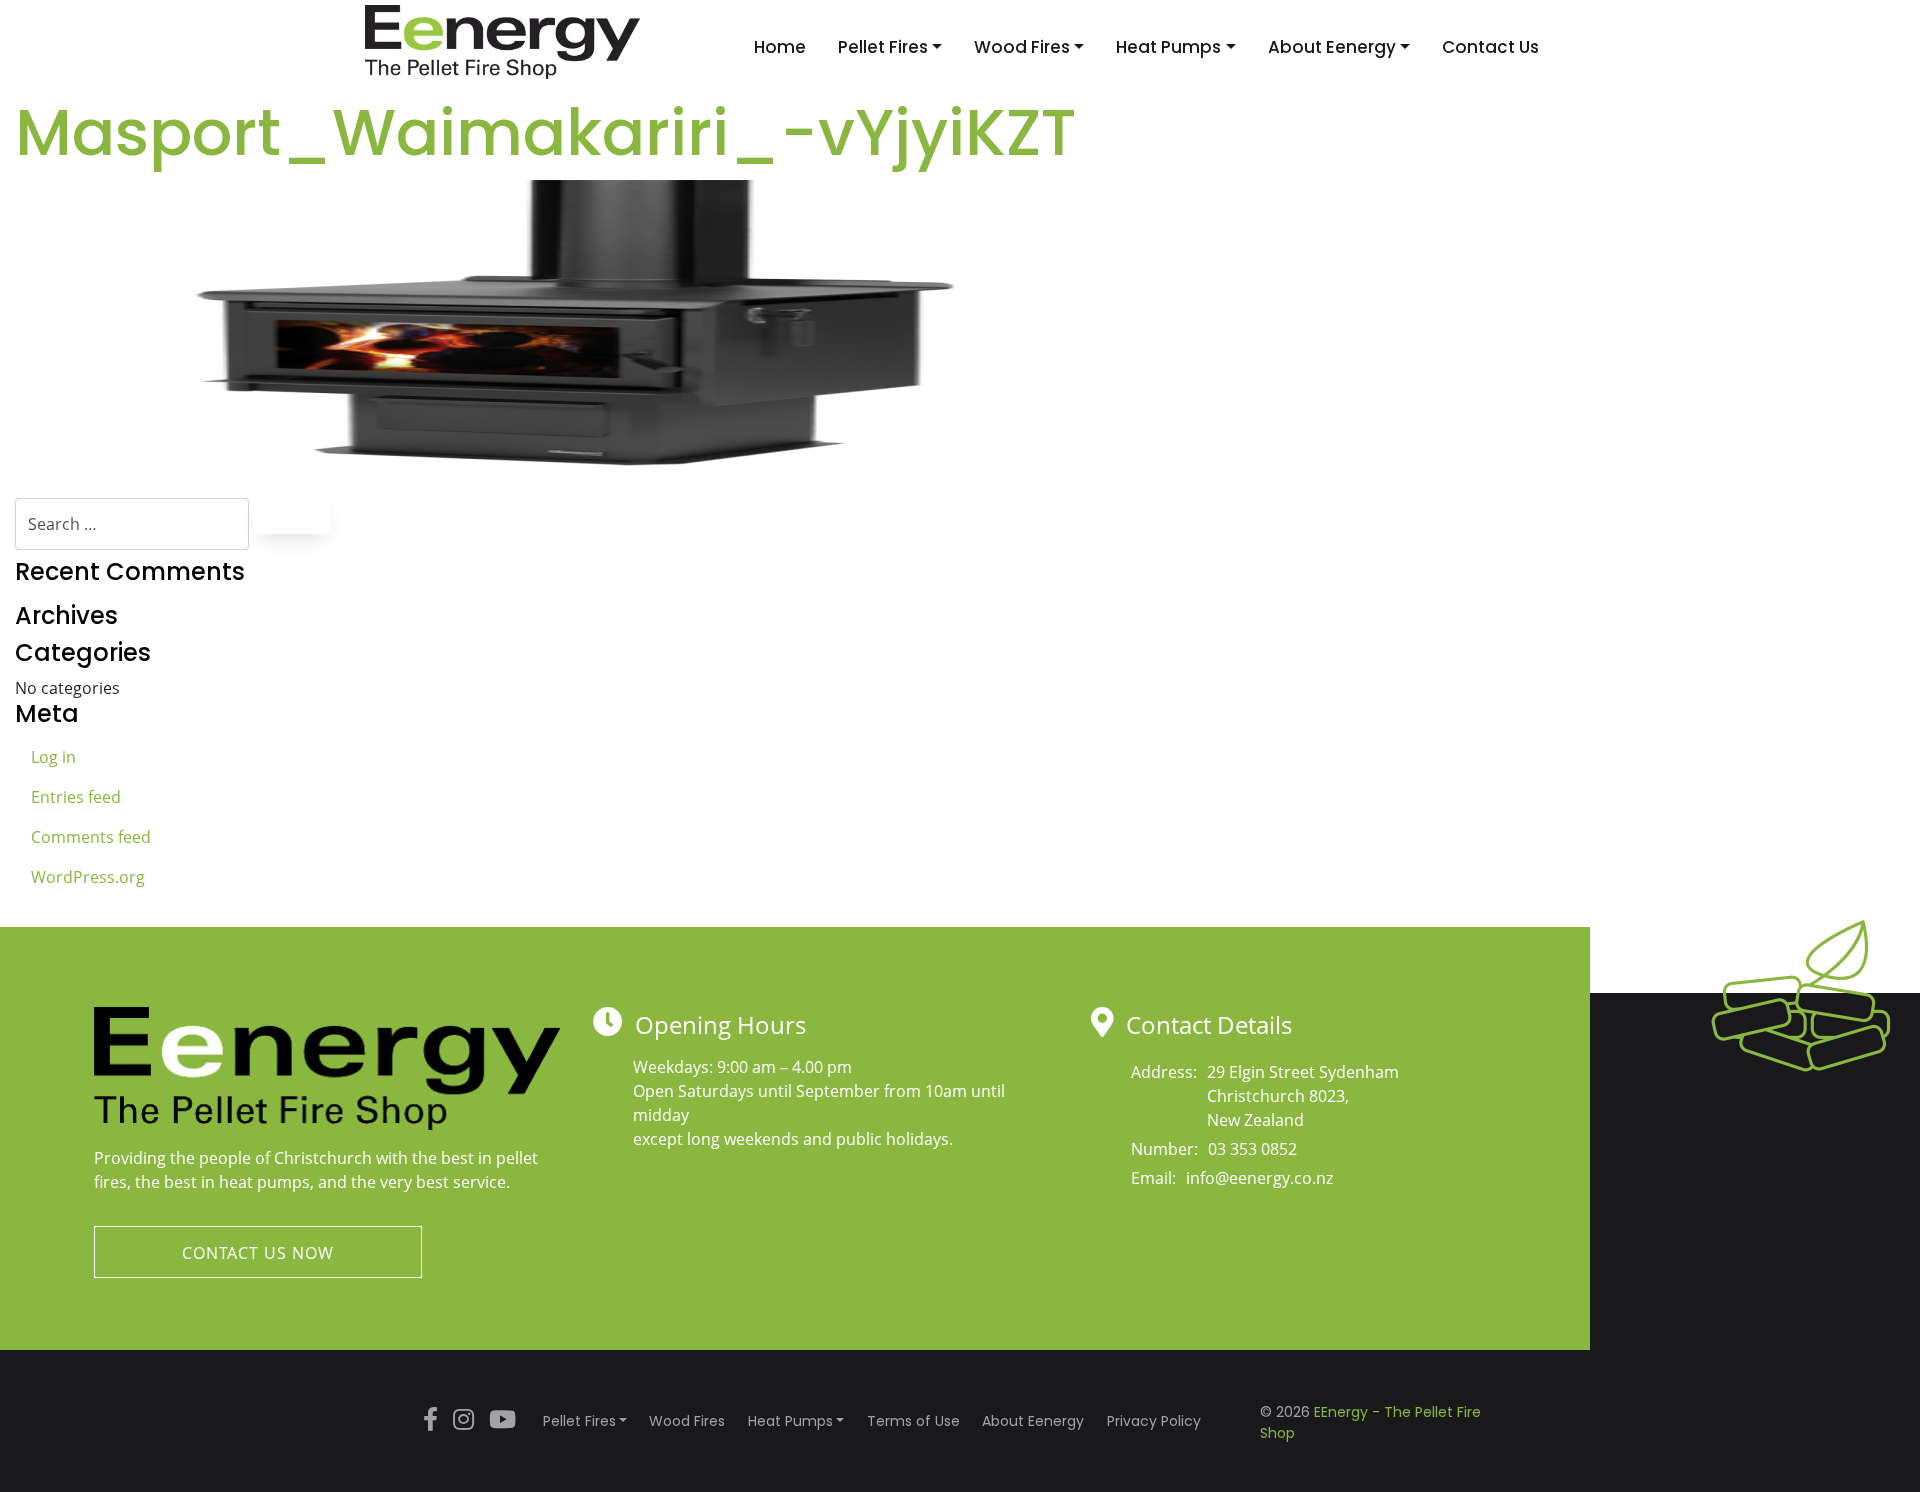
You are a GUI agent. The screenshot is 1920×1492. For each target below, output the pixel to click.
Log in (53, 757)
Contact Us (1490, 47)
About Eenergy (1332, 47)
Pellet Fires (883, 47)
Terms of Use (913, 1421)
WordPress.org (88, 877)
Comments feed (91, 837)
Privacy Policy (1154, 1421)
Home (780, 47)
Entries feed (76, 797)
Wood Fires (1022, 47)
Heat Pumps (1168, 47)
